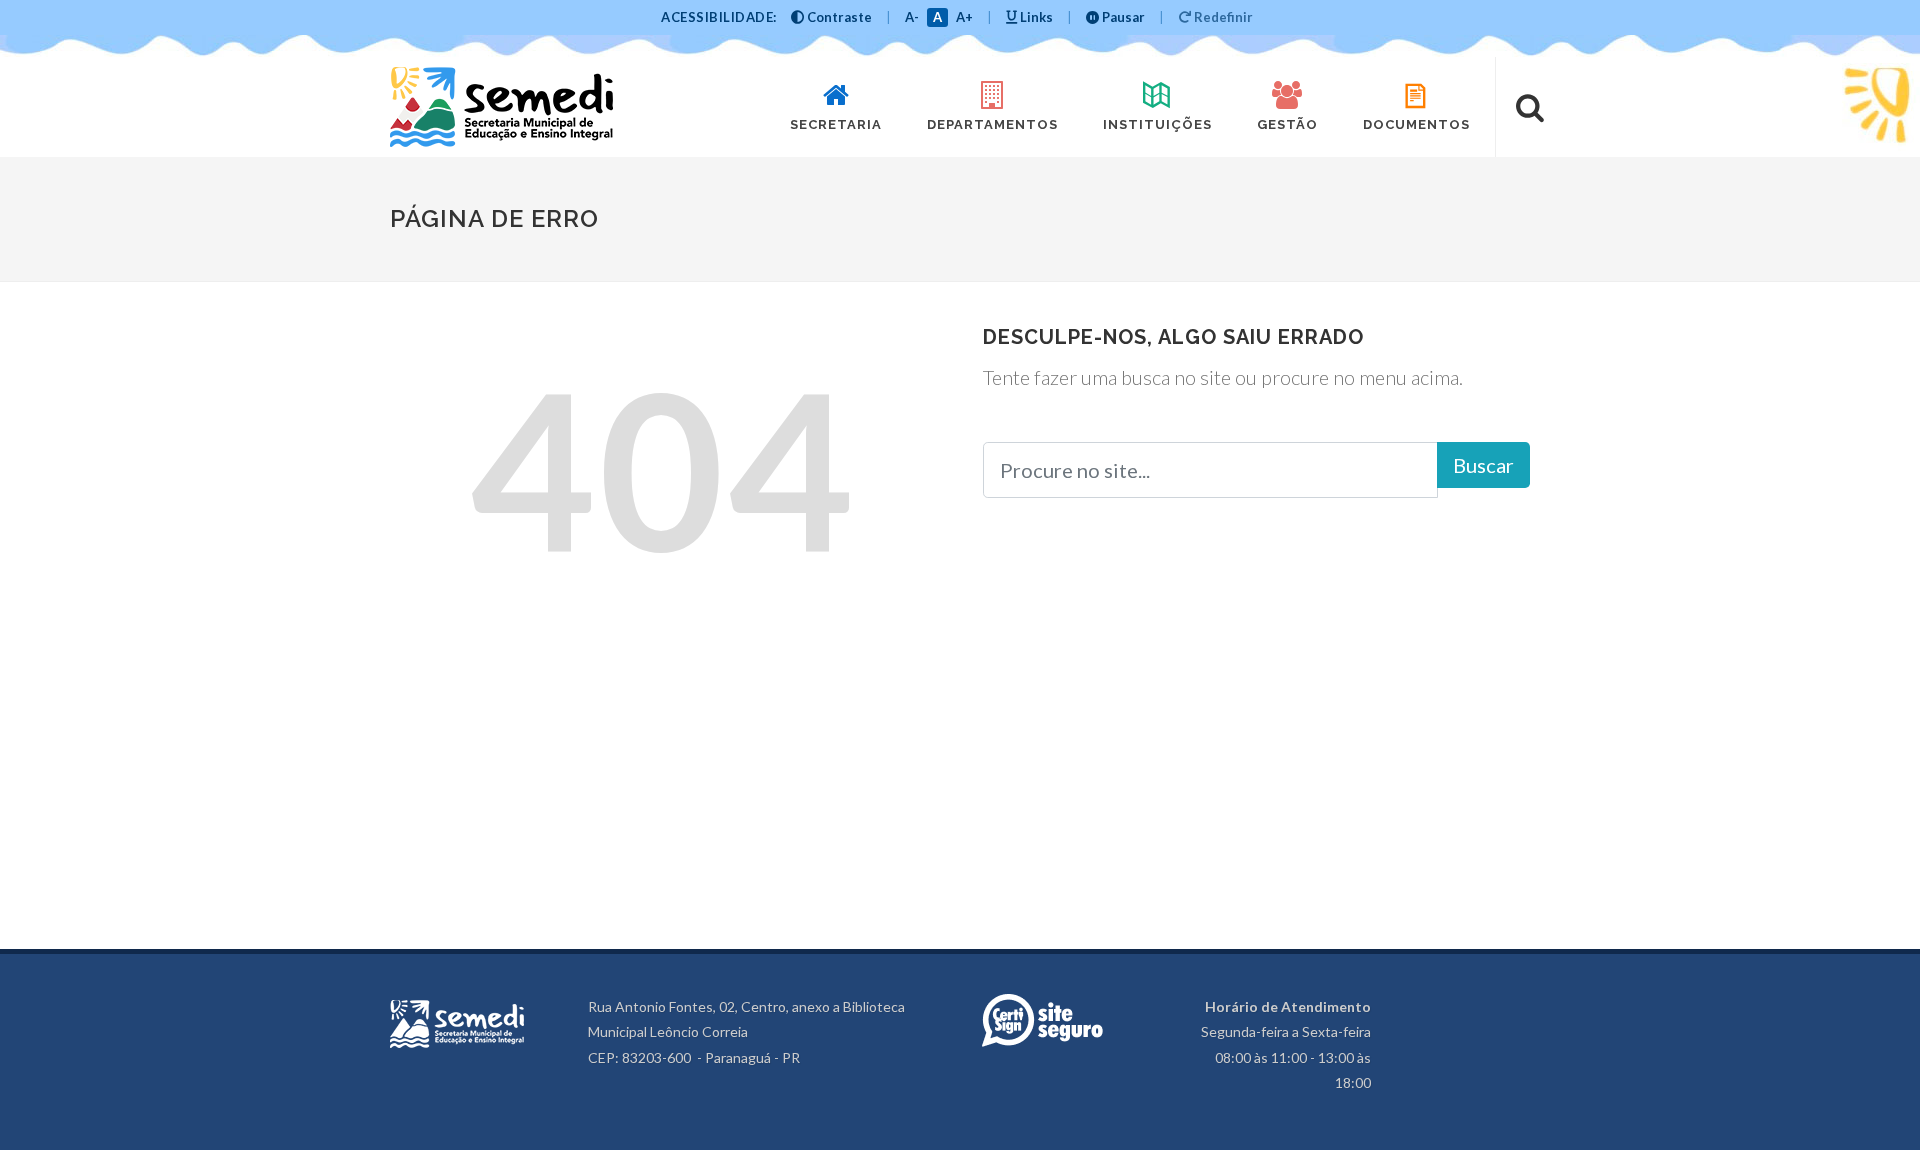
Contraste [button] (838, 17)
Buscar (1483, 465)
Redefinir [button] (1222, 17)
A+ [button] (964, 17)
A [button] (937, 17)
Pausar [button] (1122, 17)
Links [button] (1035, 17)
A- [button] (912, 17)
